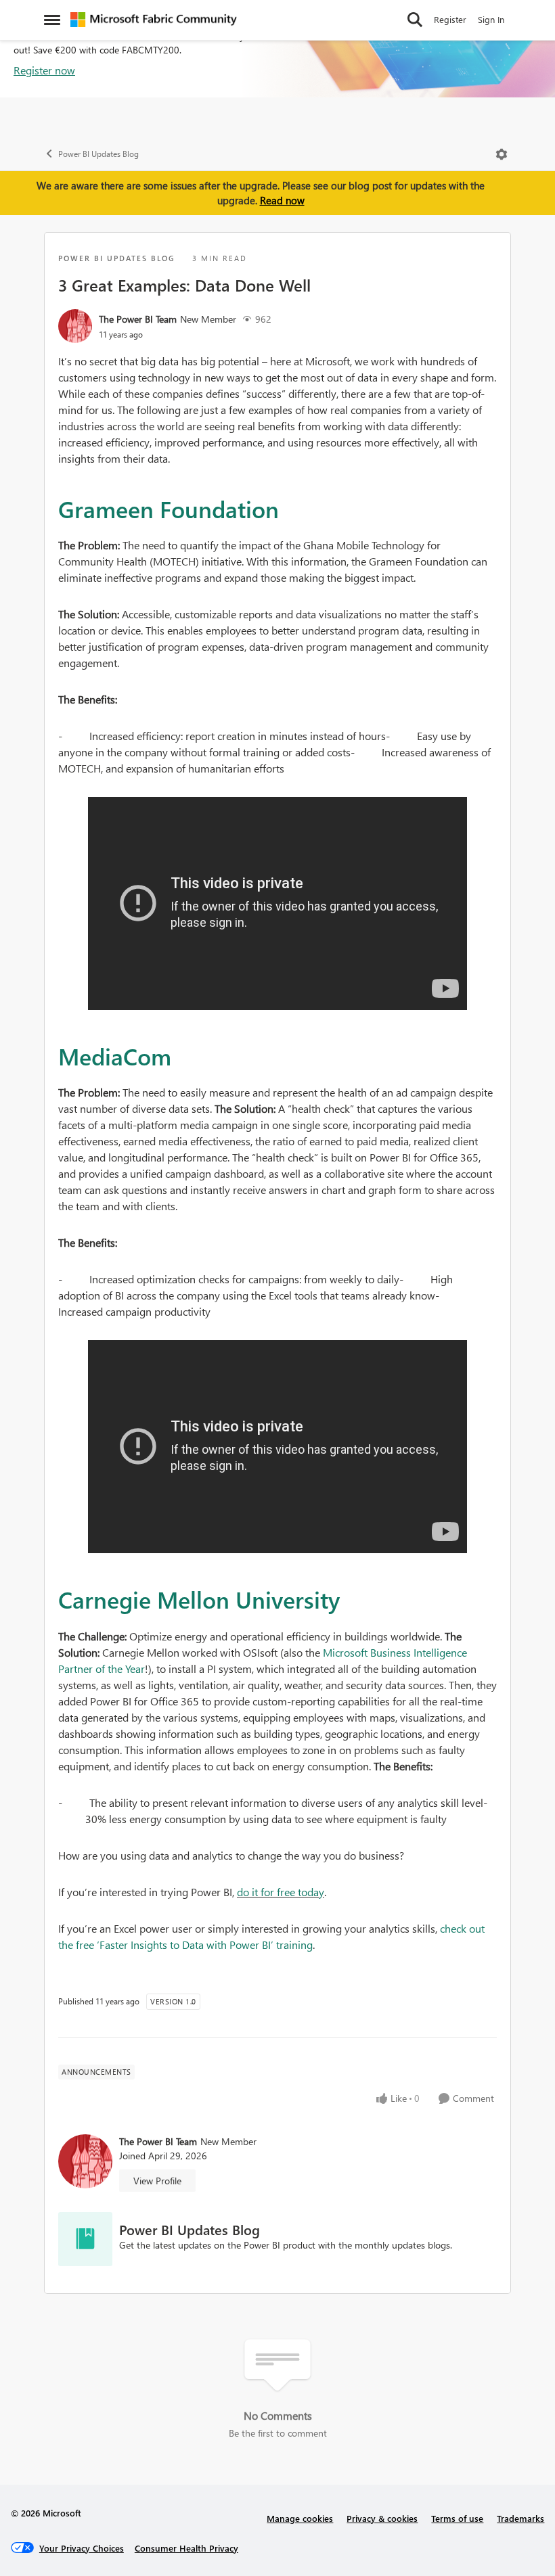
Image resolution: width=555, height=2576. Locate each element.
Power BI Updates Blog (98, 154)
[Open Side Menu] (52, 20)
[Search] (415, 20)
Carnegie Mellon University (199, 1599)
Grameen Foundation (169, 509)
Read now (282, 200)
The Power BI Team (138, 319)
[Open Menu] (502, 154)
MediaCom (115, 1056)
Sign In (491, 19)
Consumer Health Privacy (186, 2548)
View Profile (157, 2181)
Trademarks (520, 2518)
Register (450, 19)
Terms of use (457, 2518)
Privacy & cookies (382, 2518)
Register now (44, 70)
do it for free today (281, 1892)
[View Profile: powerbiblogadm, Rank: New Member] (75, 326)
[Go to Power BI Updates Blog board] (85, 2239)
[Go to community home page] (154, 20)
